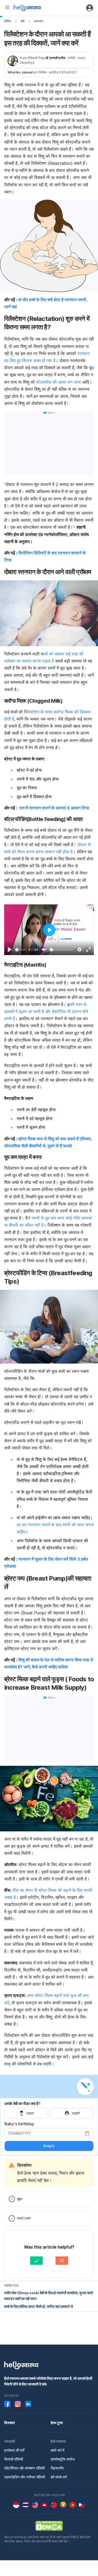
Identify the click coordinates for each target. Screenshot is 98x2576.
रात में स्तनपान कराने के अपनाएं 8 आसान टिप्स (54, 808)
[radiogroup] (49, 2113)
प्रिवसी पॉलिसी (14, 2459)
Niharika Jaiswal (20, 72)
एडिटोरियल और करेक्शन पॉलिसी (24, 2468)
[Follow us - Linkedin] (28, 2404)
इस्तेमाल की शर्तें (14, 2450)
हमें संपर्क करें (59, 2477)
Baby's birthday (19, 2124)
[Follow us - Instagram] (18, 2404)
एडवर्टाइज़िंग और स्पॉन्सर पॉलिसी (25, 2477)
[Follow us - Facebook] (7, 2404)
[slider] (21, 950)
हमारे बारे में (57, 2450)
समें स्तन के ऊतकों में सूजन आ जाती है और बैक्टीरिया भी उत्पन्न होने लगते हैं (46, 1011)
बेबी (23, 21)
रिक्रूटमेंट (57, 2468)
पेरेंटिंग (8, 21)
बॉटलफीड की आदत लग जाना (59, 382)
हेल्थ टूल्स (57, 2423)
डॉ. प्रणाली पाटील (55, 58)
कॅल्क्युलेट (49, 2146)
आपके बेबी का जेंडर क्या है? (22, 2104)
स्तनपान (39, 21)
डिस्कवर (10, 2423)
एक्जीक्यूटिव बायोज (63, 2459)
